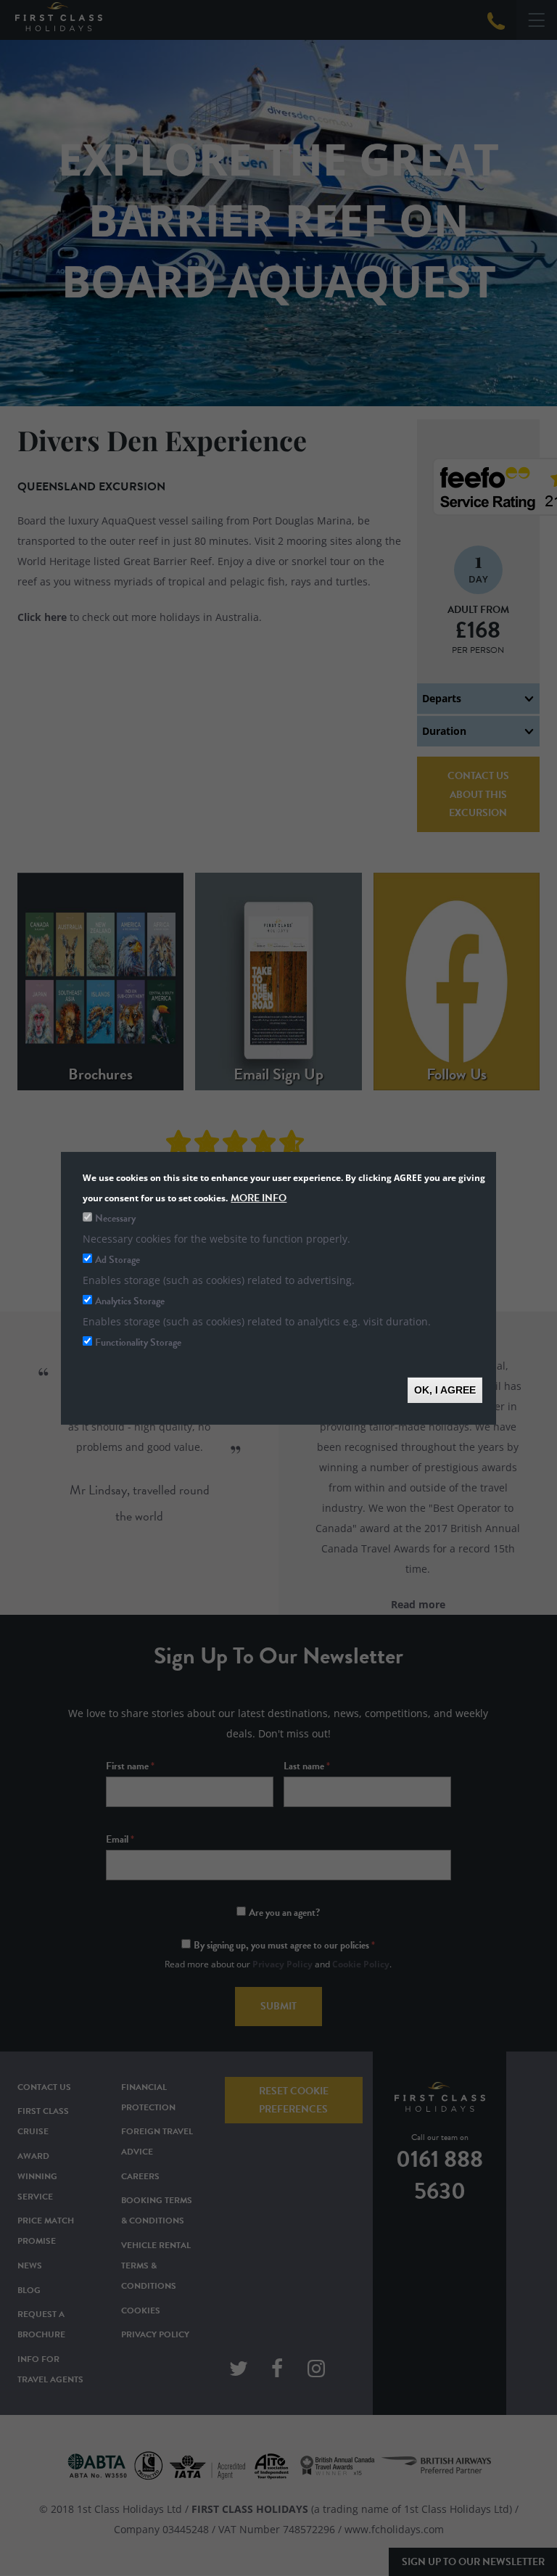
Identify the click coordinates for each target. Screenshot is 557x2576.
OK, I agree (445, 1389)
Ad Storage (117, 1259)
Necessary (115, 1218)
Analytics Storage (130, 1300)
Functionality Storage (138, 1342)
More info (259, 1197)
